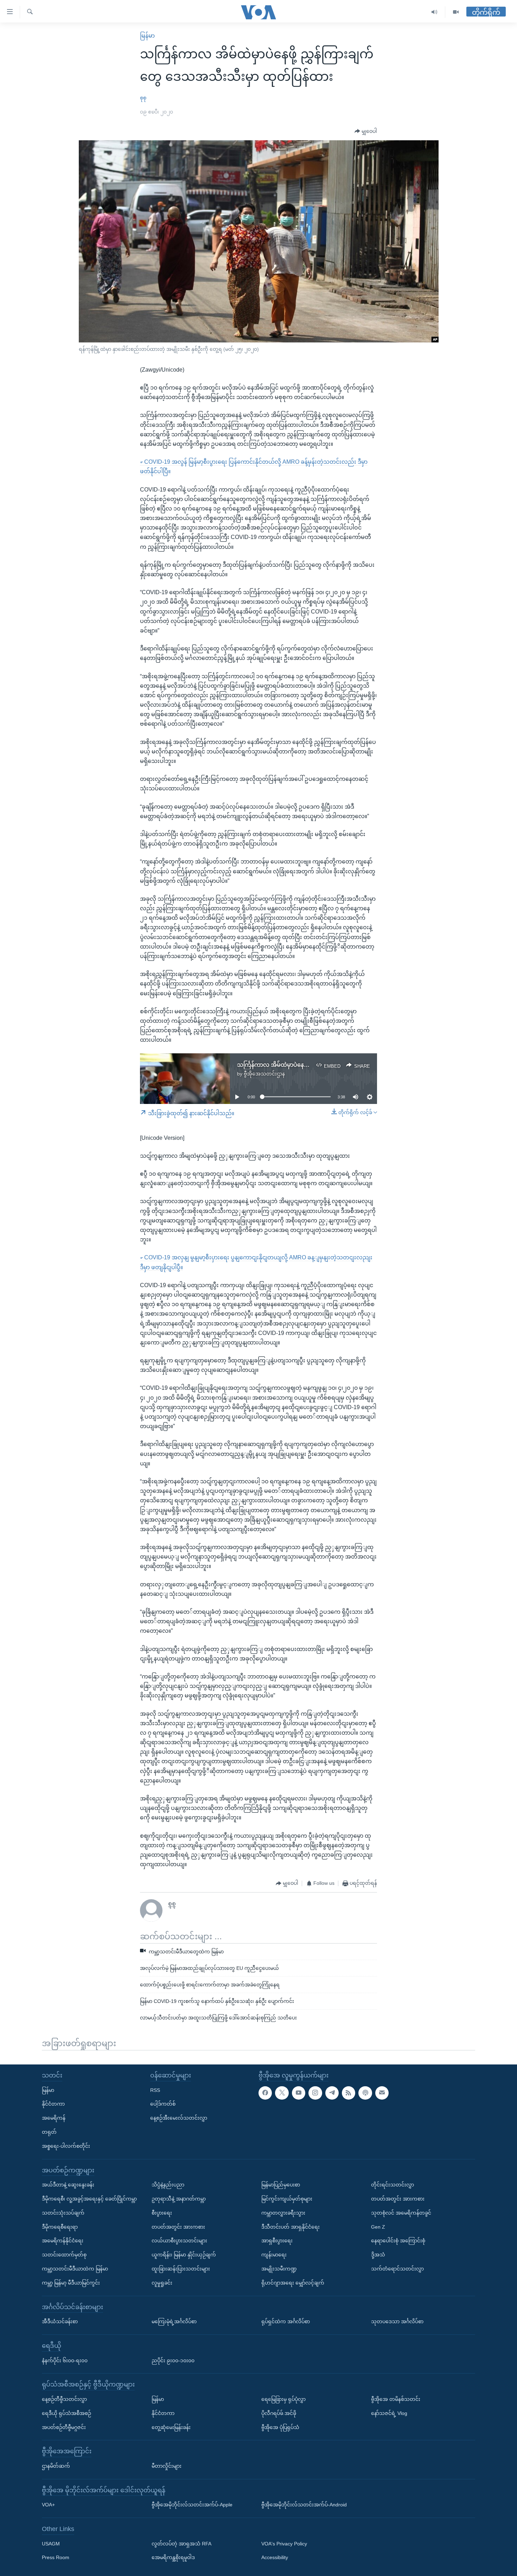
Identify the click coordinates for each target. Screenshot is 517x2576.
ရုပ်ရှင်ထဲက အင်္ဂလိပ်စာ (286, 2321)
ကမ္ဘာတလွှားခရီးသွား (283, 2213)
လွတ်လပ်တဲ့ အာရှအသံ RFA (181, 2544)
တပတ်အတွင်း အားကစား (178, 2227)
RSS (155, 2090)
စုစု (143, 98)
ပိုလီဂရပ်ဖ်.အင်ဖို (279, 2413)
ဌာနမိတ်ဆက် (56, 2466)
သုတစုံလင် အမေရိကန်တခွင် (401, 2213)
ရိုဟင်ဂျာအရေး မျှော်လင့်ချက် (293, 2283)
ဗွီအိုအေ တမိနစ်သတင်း (396, 2399)
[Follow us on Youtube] (299, 2093)
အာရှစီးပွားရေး (277, 2241)
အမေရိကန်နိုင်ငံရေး (63, 2241)
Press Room (56, 2557)
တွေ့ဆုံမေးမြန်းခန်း (171, 2427)
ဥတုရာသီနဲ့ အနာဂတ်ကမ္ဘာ (179, 2199)
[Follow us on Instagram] (315, 2093)
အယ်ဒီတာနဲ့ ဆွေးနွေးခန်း (68, 2185)
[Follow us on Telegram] (332, 2093)
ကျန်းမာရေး (274, 2255)
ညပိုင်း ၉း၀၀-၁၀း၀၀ (173, 2360)
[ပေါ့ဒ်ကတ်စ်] (365, 2093)
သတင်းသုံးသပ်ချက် (63, 2213)
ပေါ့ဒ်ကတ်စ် (163, 2104)
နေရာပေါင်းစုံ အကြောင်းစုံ (398, 2241)
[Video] (456, 12)
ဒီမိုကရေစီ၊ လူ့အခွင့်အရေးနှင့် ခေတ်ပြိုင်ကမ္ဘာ (89, 2199)
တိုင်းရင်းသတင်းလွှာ (392, 2185)
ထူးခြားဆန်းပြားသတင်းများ (181, 2269)
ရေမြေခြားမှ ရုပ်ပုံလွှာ (283, 2399)
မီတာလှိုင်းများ (167, 2466)
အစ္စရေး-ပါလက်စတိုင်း (66, 2146)
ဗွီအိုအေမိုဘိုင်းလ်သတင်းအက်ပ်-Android (304, 2505)
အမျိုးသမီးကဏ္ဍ (279, 2269)
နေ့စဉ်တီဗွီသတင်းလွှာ (64, 2399)
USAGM (51, 2544)
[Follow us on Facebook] (265, 2093)
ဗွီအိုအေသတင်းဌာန (264, 1074)
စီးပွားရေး (162, 2213)
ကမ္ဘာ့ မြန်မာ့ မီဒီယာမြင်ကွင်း (71, 2283)
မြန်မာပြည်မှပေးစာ (281, 2185)
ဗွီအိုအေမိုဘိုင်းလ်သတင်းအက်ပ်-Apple (192, 2505)
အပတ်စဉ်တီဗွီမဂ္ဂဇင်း (64, 2427)
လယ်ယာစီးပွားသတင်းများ (179, 2241)
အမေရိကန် (54, 2118)
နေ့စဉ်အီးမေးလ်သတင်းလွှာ (179, 2118)
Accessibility (275, 2557)
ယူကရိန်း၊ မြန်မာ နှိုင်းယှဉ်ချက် (184, 2255)
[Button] (366, 131)
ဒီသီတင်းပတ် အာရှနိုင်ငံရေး (291, 2227)
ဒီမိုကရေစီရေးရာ (60, 2227)
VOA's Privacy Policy (284, 2544)
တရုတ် (49, 2132)
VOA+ (48, 2505)
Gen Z (378, 2227)
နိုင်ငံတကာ (53, 2104)
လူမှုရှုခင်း (162, 2283)
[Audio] (435, 12)
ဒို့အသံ (378, 2255)
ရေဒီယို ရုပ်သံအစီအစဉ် (66, 2413)
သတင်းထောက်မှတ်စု (64, 2255)
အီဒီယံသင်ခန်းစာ (60, 2321)
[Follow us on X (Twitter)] (282, 2093)
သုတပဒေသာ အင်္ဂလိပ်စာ (397, 2321)
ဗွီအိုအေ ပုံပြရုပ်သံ (280, 2427)
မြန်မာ (147, 36)
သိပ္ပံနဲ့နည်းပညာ (168, 2185)
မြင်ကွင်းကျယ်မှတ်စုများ (287, 2199)
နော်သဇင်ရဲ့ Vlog (389, 2413)
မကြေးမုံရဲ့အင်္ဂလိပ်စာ (174, 2321)
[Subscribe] (382, 2093)
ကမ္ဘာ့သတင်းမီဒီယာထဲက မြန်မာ (75, 2269)
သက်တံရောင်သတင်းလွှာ (397, 2269)
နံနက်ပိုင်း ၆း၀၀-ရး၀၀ (65, 2360)
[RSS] (349, 2093)
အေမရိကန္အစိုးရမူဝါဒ (173, 2557)
